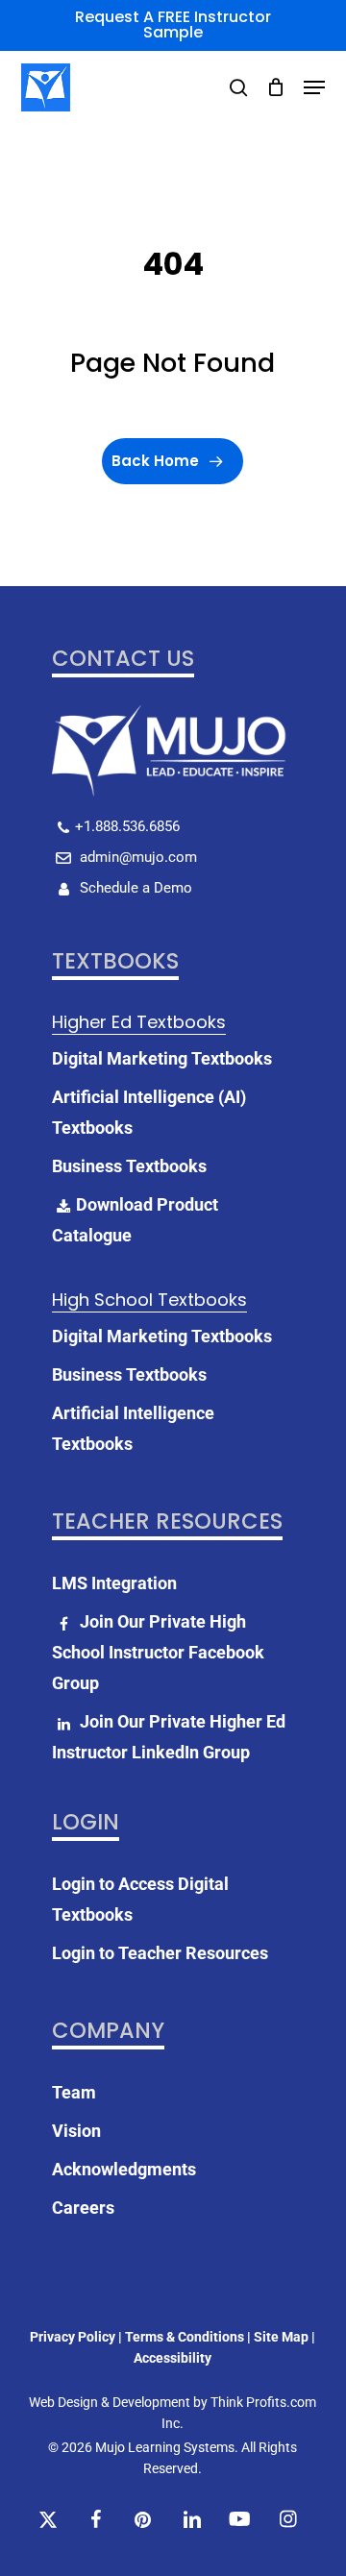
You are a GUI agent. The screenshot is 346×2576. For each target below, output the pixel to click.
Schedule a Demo (134, 888)
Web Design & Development (110, 2402)
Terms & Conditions (185, 2337)
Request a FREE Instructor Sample (173, 25)
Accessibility (173, 2358)
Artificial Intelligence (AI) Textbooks (149, 1112)
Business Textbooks (129, 1166)
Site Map (281, 2337)
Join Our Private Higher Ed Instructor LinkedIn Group (169, 1737)
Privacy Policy (73, 2337)
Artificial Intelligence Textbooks (133, 1428)
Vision (76, 2131)
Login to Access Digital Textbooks (140, 1899)
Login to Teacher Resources (160, 1953)
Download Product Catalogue (135, 1220)
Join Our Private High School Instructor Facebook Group (158, 1652)
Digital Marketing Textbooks (162, 1058)
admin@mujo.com (136, 857)
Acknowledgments (124, 2169)
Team (74, 2092)
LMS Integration (114, 1583)
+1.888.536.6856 (127, 826)
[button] (314, 87)
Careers (83, 2208)
